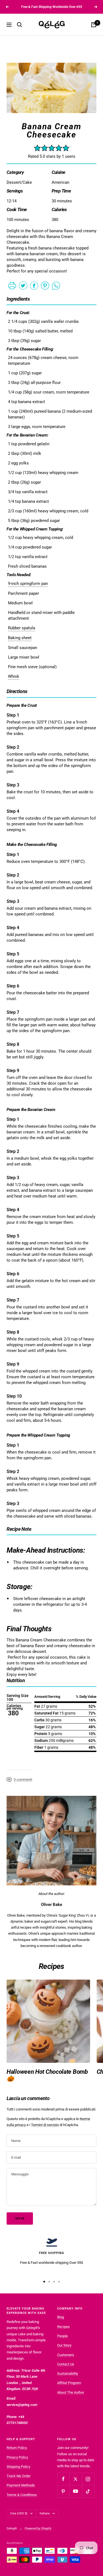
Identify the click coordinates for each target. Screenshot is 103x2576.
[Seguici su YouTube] (76, 2491)
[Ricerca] (20, 25)
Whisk (14, 676)
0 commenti (23, 1780)
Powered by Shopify (38, 2528)
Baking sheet (20, 638)
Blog (61, 2317)
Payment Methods (21, 2485)
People (62, 2336)
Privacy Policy (17, 2457)
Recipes (63, 2327)
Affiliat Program (69, 2383)
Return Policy (17, 2448)
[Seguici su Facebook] (63, 2479)
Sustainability (68, 2373)
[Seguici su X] (76, 2479)
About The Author (71, 2392)
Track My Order (19, 2476)
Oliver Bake (51, 1905)
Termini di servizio (45, 2125)
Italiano (45, 2513)
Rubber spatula (22, 628)
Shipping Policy (18, 2467)
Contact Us (66, 2364)
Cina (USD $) (19, 2513)
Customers (66, 2355)
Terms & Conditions (22, 2495)
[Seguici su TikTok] (88, 2491)
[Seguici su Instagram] (88, 2479)
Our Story (64, 2345)
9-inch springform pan (28, 584)
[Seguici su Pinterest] (63, 2491)
